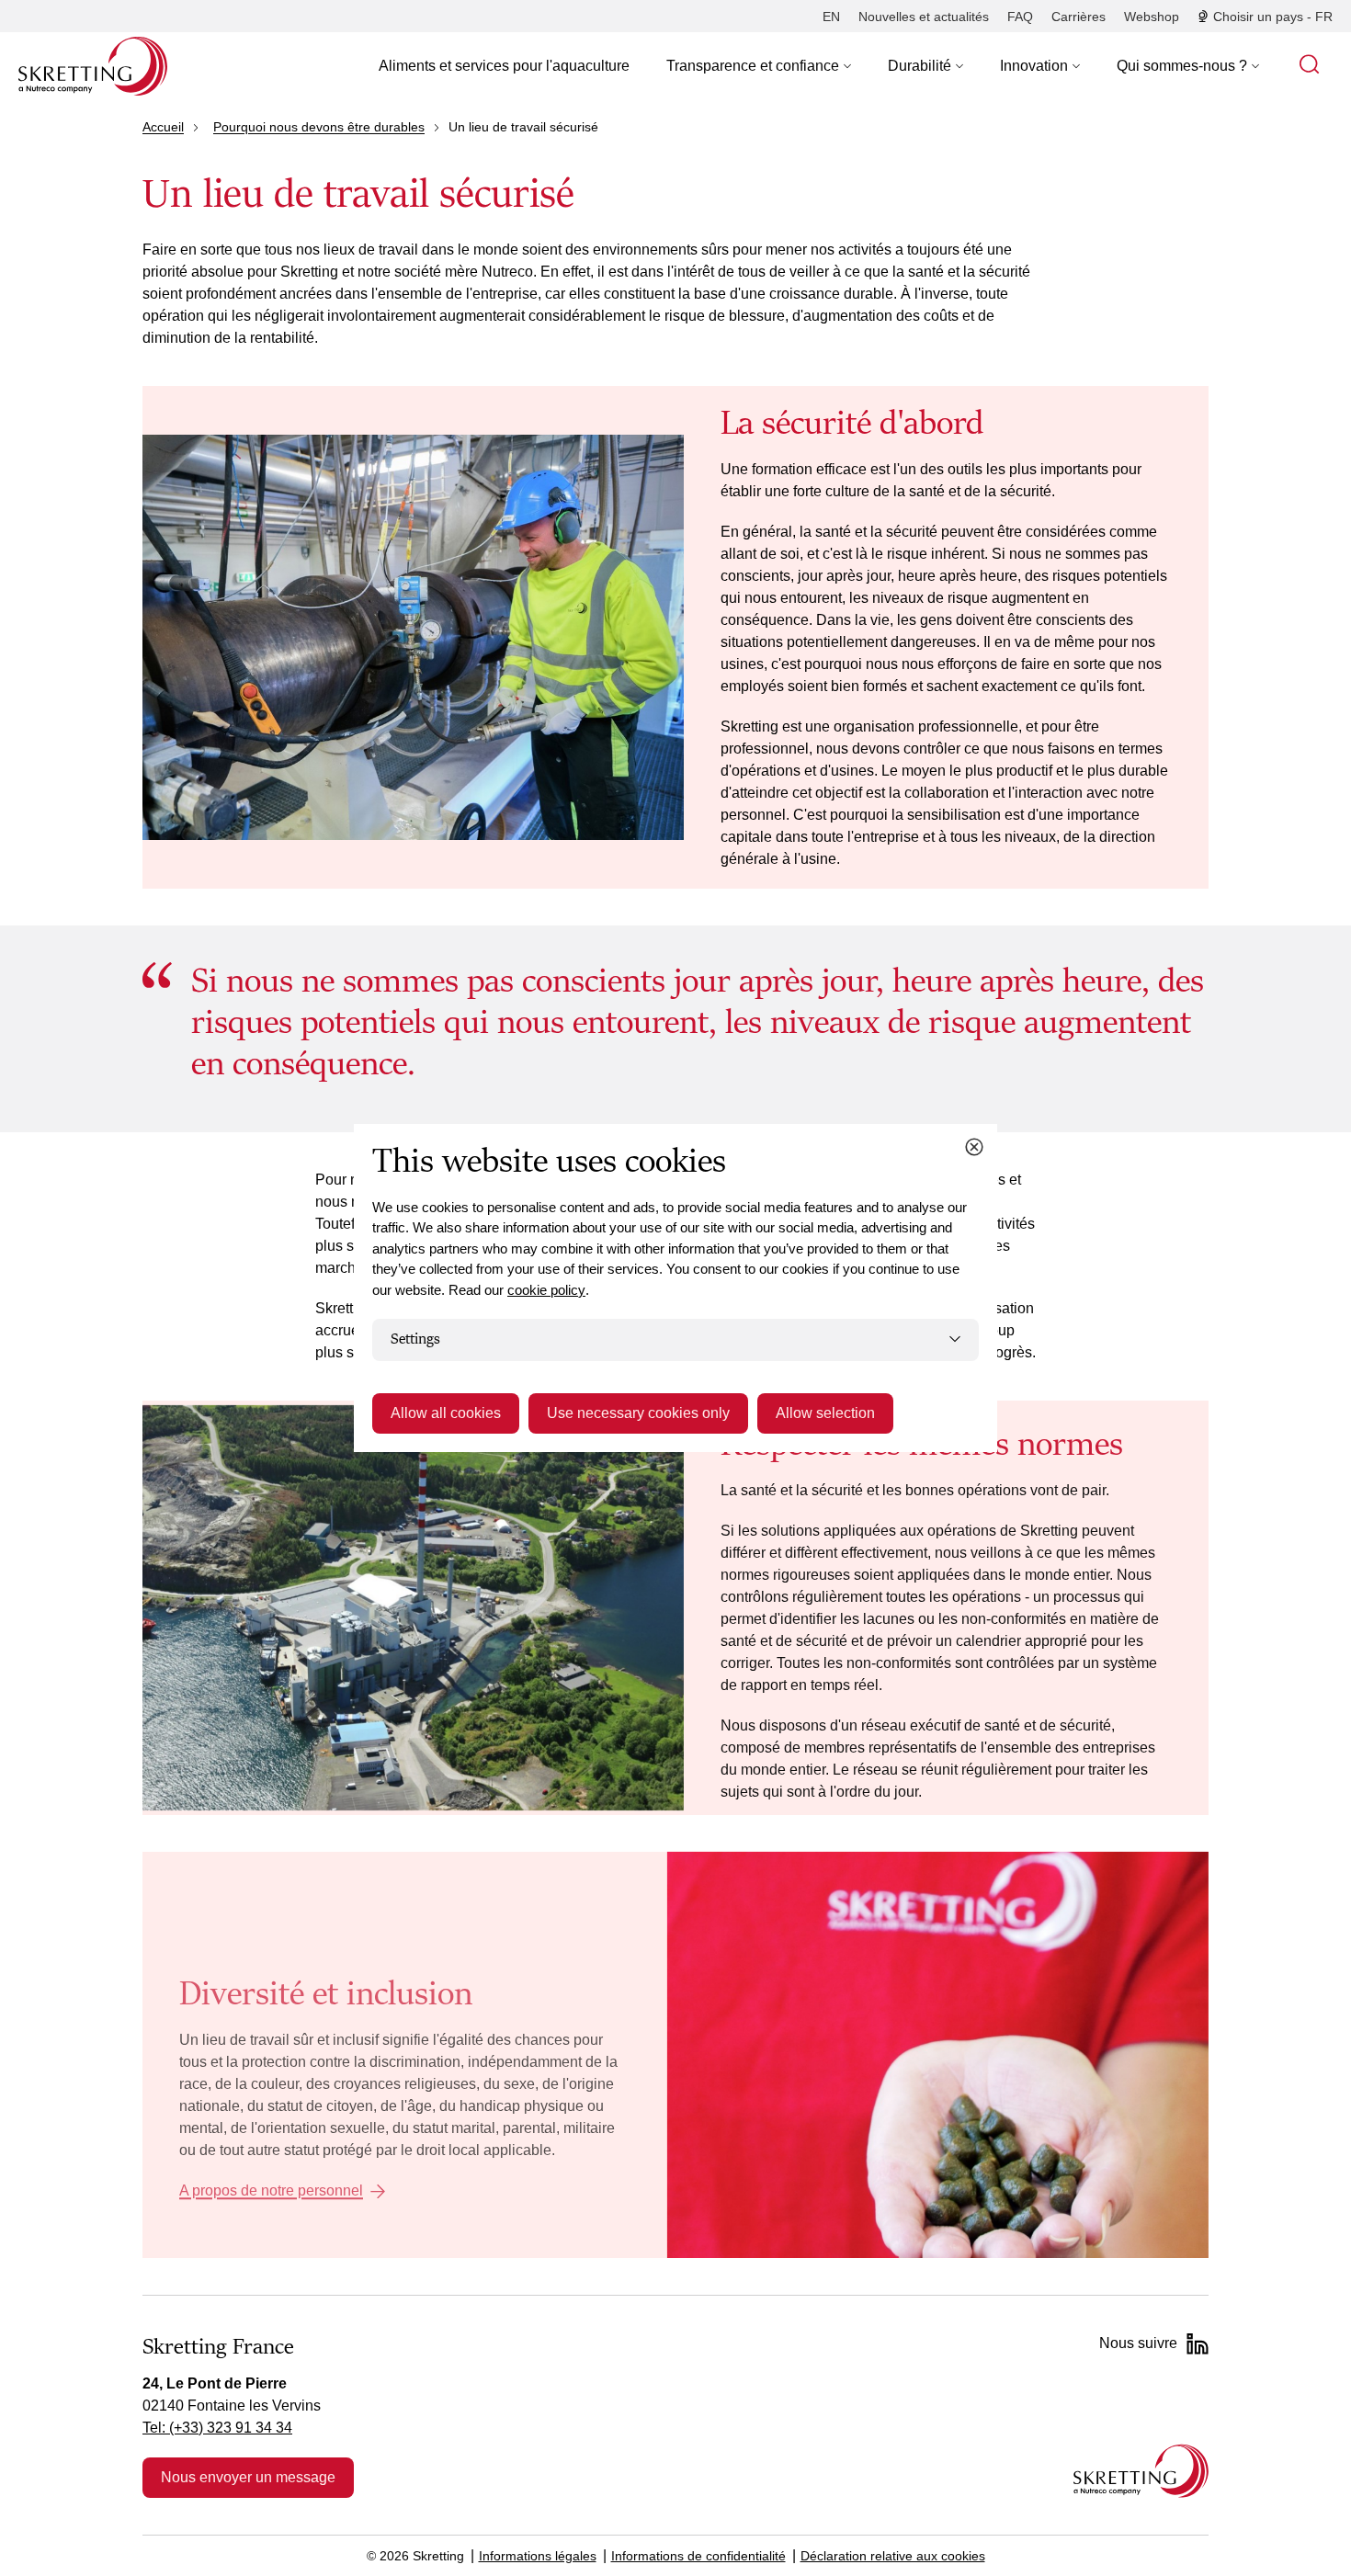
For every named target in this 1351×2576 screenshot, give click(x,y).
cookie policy (546, 1290)
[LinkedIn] (1198, 2343)
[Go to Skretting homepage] (93, 66)
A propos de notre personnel (271, 2191)
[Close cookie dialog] (974, 1147)
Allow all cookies (446, 1413)
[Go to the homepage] (1141, 2471)
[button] (759, 66)
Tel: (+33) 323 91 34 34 (217, 2428)
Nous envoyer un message (248, 2477)
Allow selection (825, 1413)
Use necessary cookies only (638, 1413)
